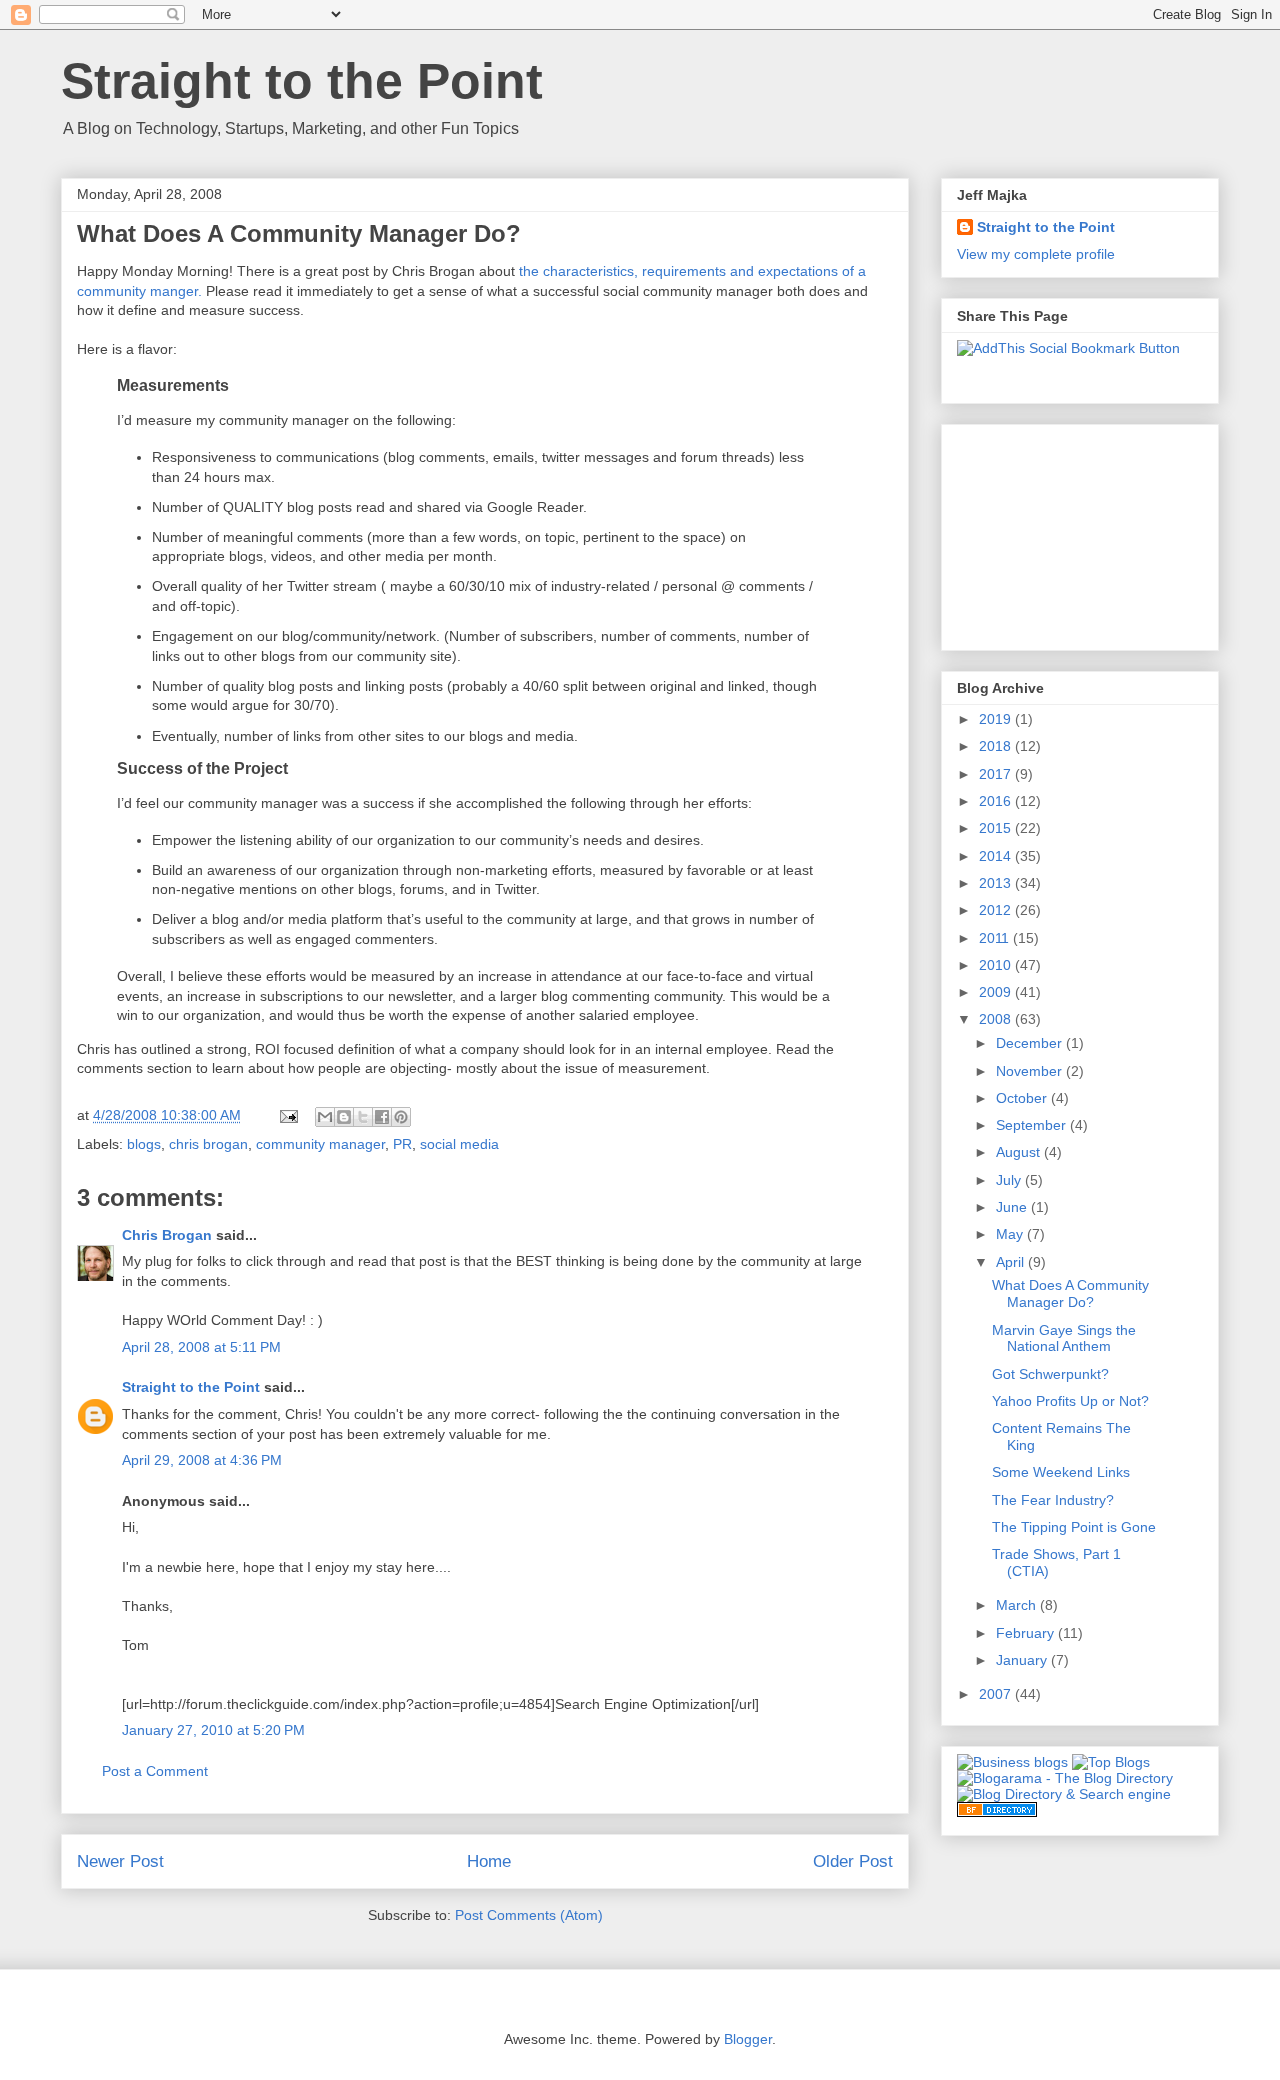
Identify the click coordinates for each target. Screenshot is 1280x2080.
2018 (997, 746)
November (1031, 1071)
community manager (320, 1144)
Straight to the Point (302, 81)
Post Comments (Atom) (529, 1915)
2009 (997, 992)
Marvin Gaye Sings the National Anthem (1064, 1338)
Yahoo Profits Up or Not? (1070, 1401)
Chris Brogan (167, 1235)
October (1023, 1098)
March (1018, 1605)
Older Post (853, 1861)
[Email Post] (287, 1115)
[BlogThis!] (344, 1117)
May (1011, 1234)
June (1013, 1207)
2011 (996, 938)
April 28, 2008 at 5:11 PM (201, 1347)
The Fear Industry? (1053, 1500)
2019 (997, 719)
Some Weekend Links (1061, 1472)
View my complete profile (1036, 254)
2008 (997, 1019)
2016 (997, 801)
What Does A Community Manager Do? (1070, 1293)
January (1023, 1660)
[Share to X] (363, 1117)
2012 (997, 910)
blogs (144, 1144)
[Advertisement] (1057, 532)
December (1031, 1043)
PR (402, 1144)
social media (459, 1144)
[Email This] (325, 1117)
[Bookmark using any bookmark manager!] (1068, 348)
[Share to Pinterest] (401, 1117)
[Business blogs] (1012, 1762)
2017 (997, 774)
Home (489, 1861)
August (1020, 1152)
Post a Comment (155, 1771)
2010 (997, 965)
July (1010, 1180)
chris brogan (208, 1144)
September (1033, 1125)
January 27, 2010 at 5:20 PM (213, 1730)
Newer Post (120, 1861)
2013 (997, 883)
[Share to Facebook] (382, 1117)
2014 (997, 856)
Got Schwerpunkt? (1050, 1374)
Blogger (748, 2039)
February (1027, 1633)
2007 (997, 1694)
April (1012, 1262)
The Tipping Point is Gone (1074, 1527)
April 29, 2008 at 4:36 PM (202, 1460)
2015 (997, 828)
